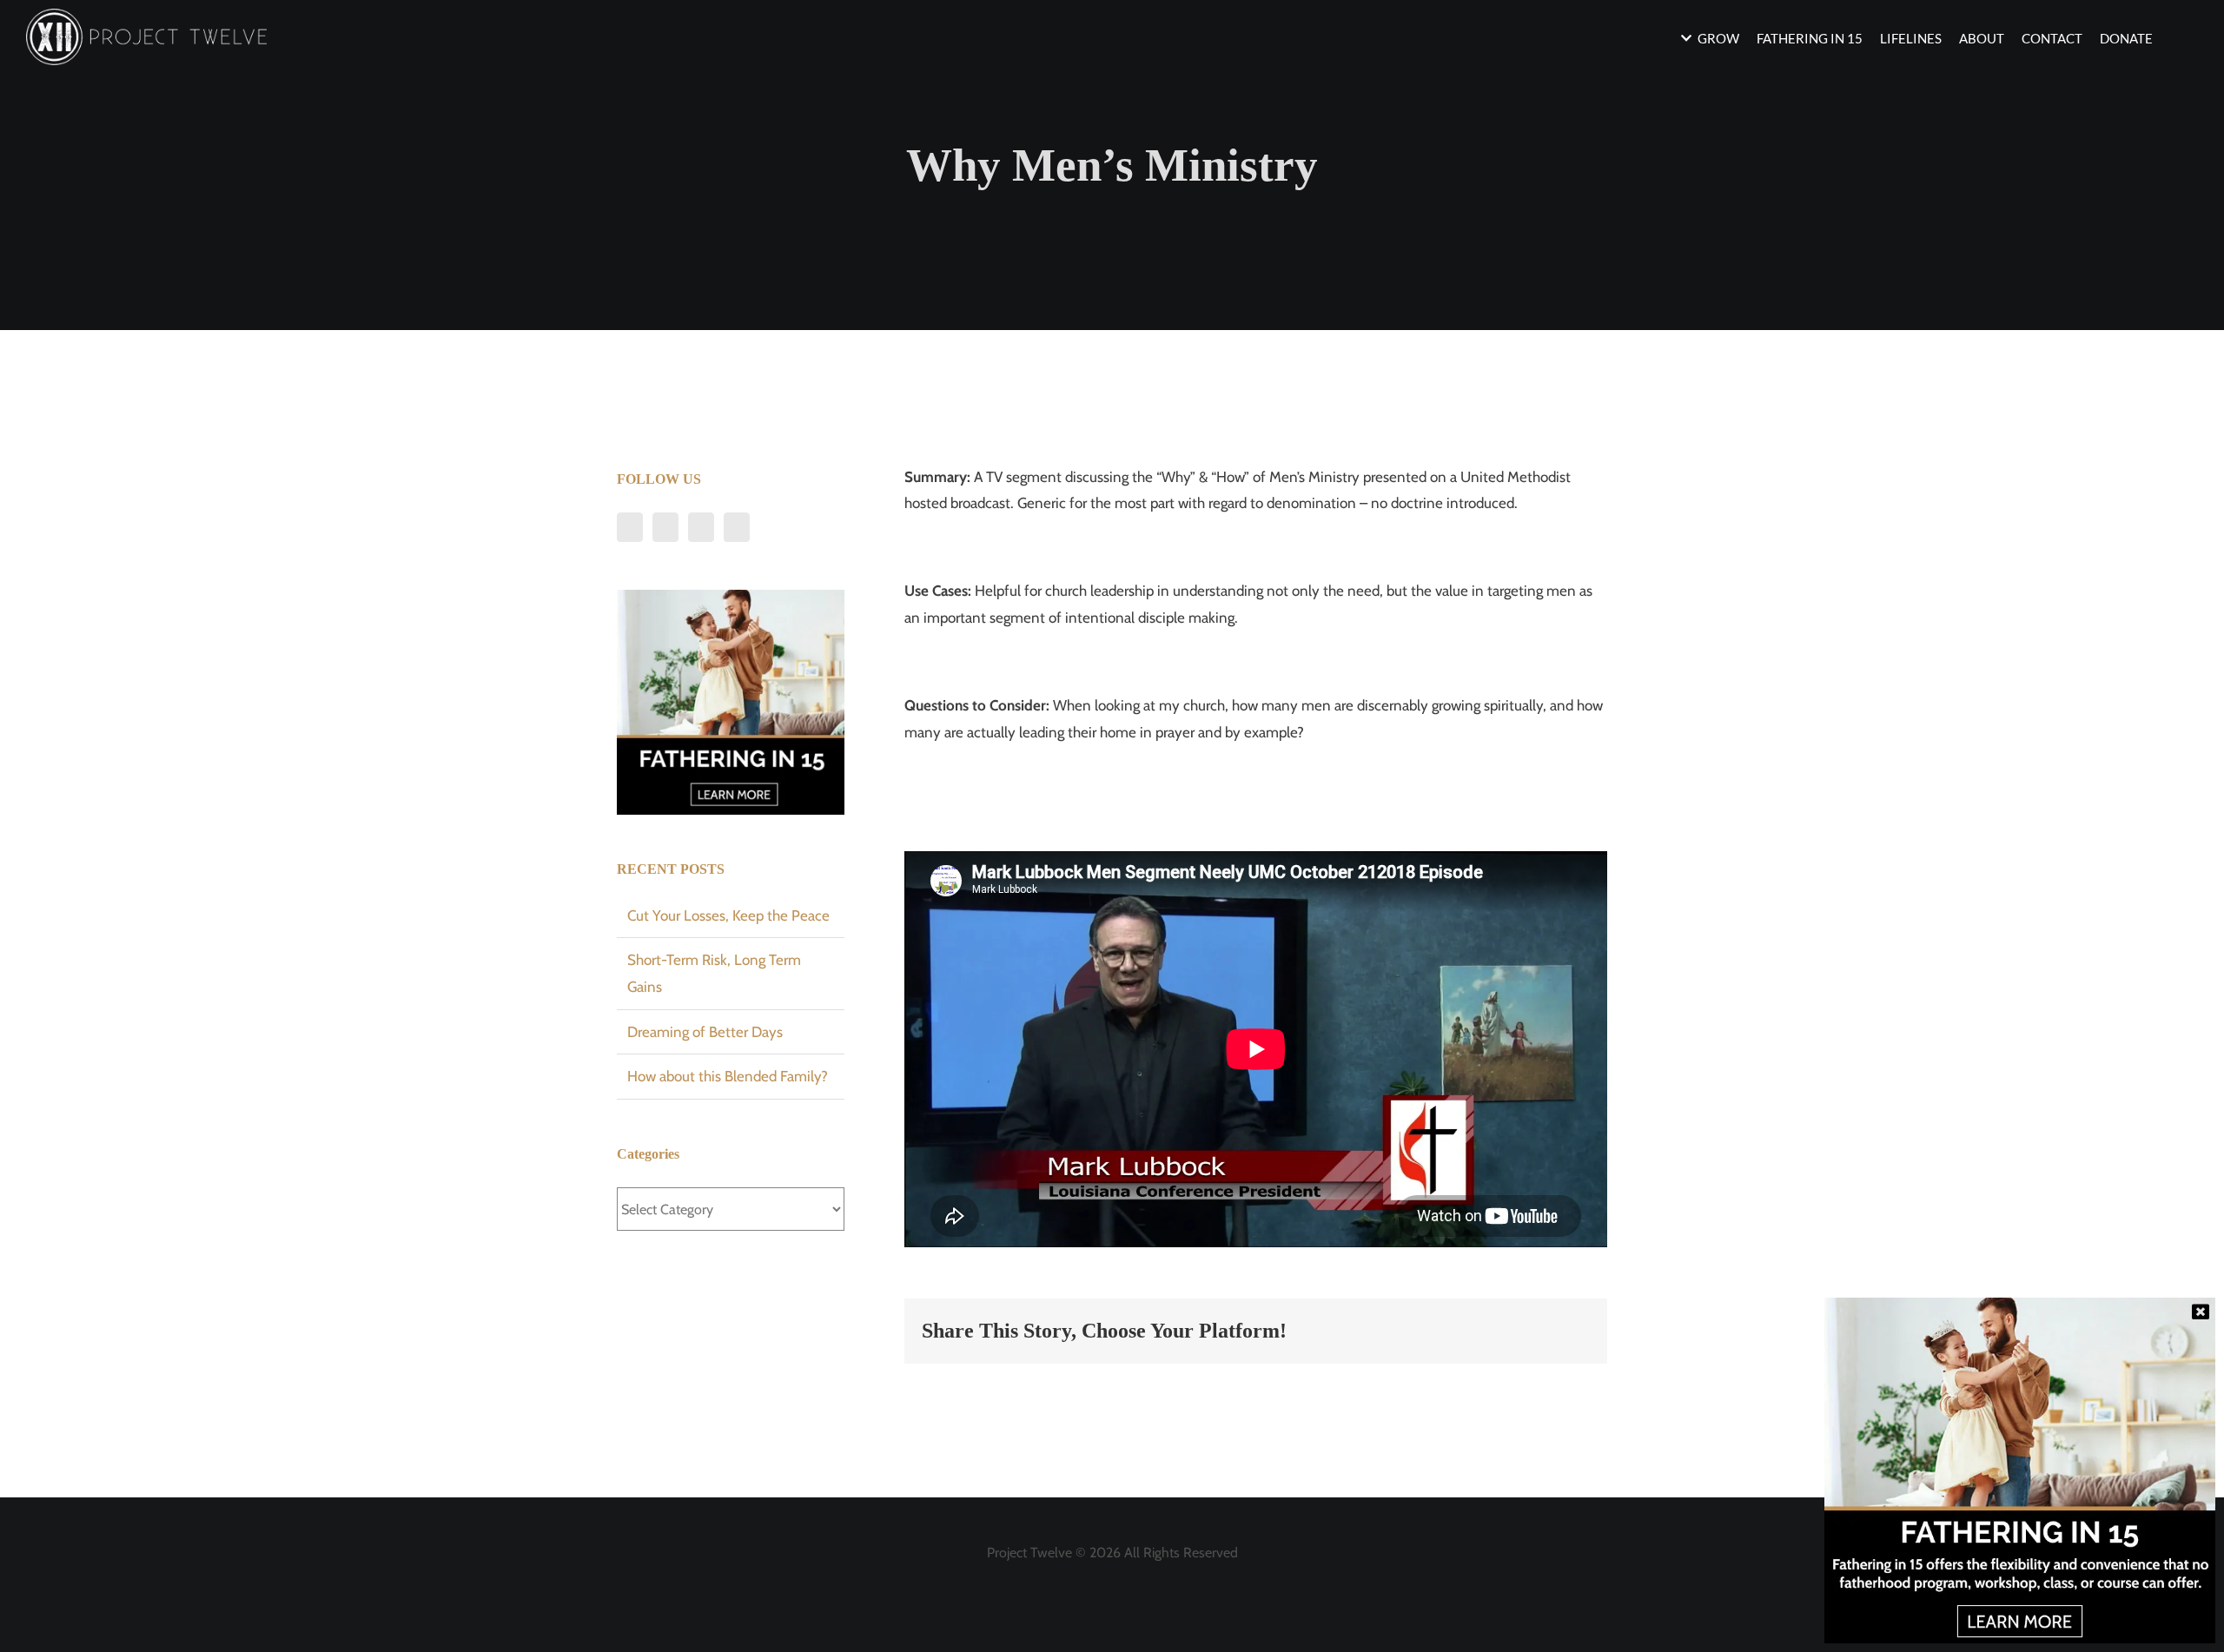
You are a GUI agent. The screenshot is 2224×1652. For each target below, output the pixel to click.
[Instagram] (701, 527)
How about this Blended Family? (728, 1076)
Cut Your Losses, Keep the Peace (728, 915)
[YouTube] (737, 527)
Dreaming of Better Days (705, 1032)
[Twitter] (665, 527)
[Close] (2201, 1312)
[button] (2175, 37)
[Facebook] (630, 527)
